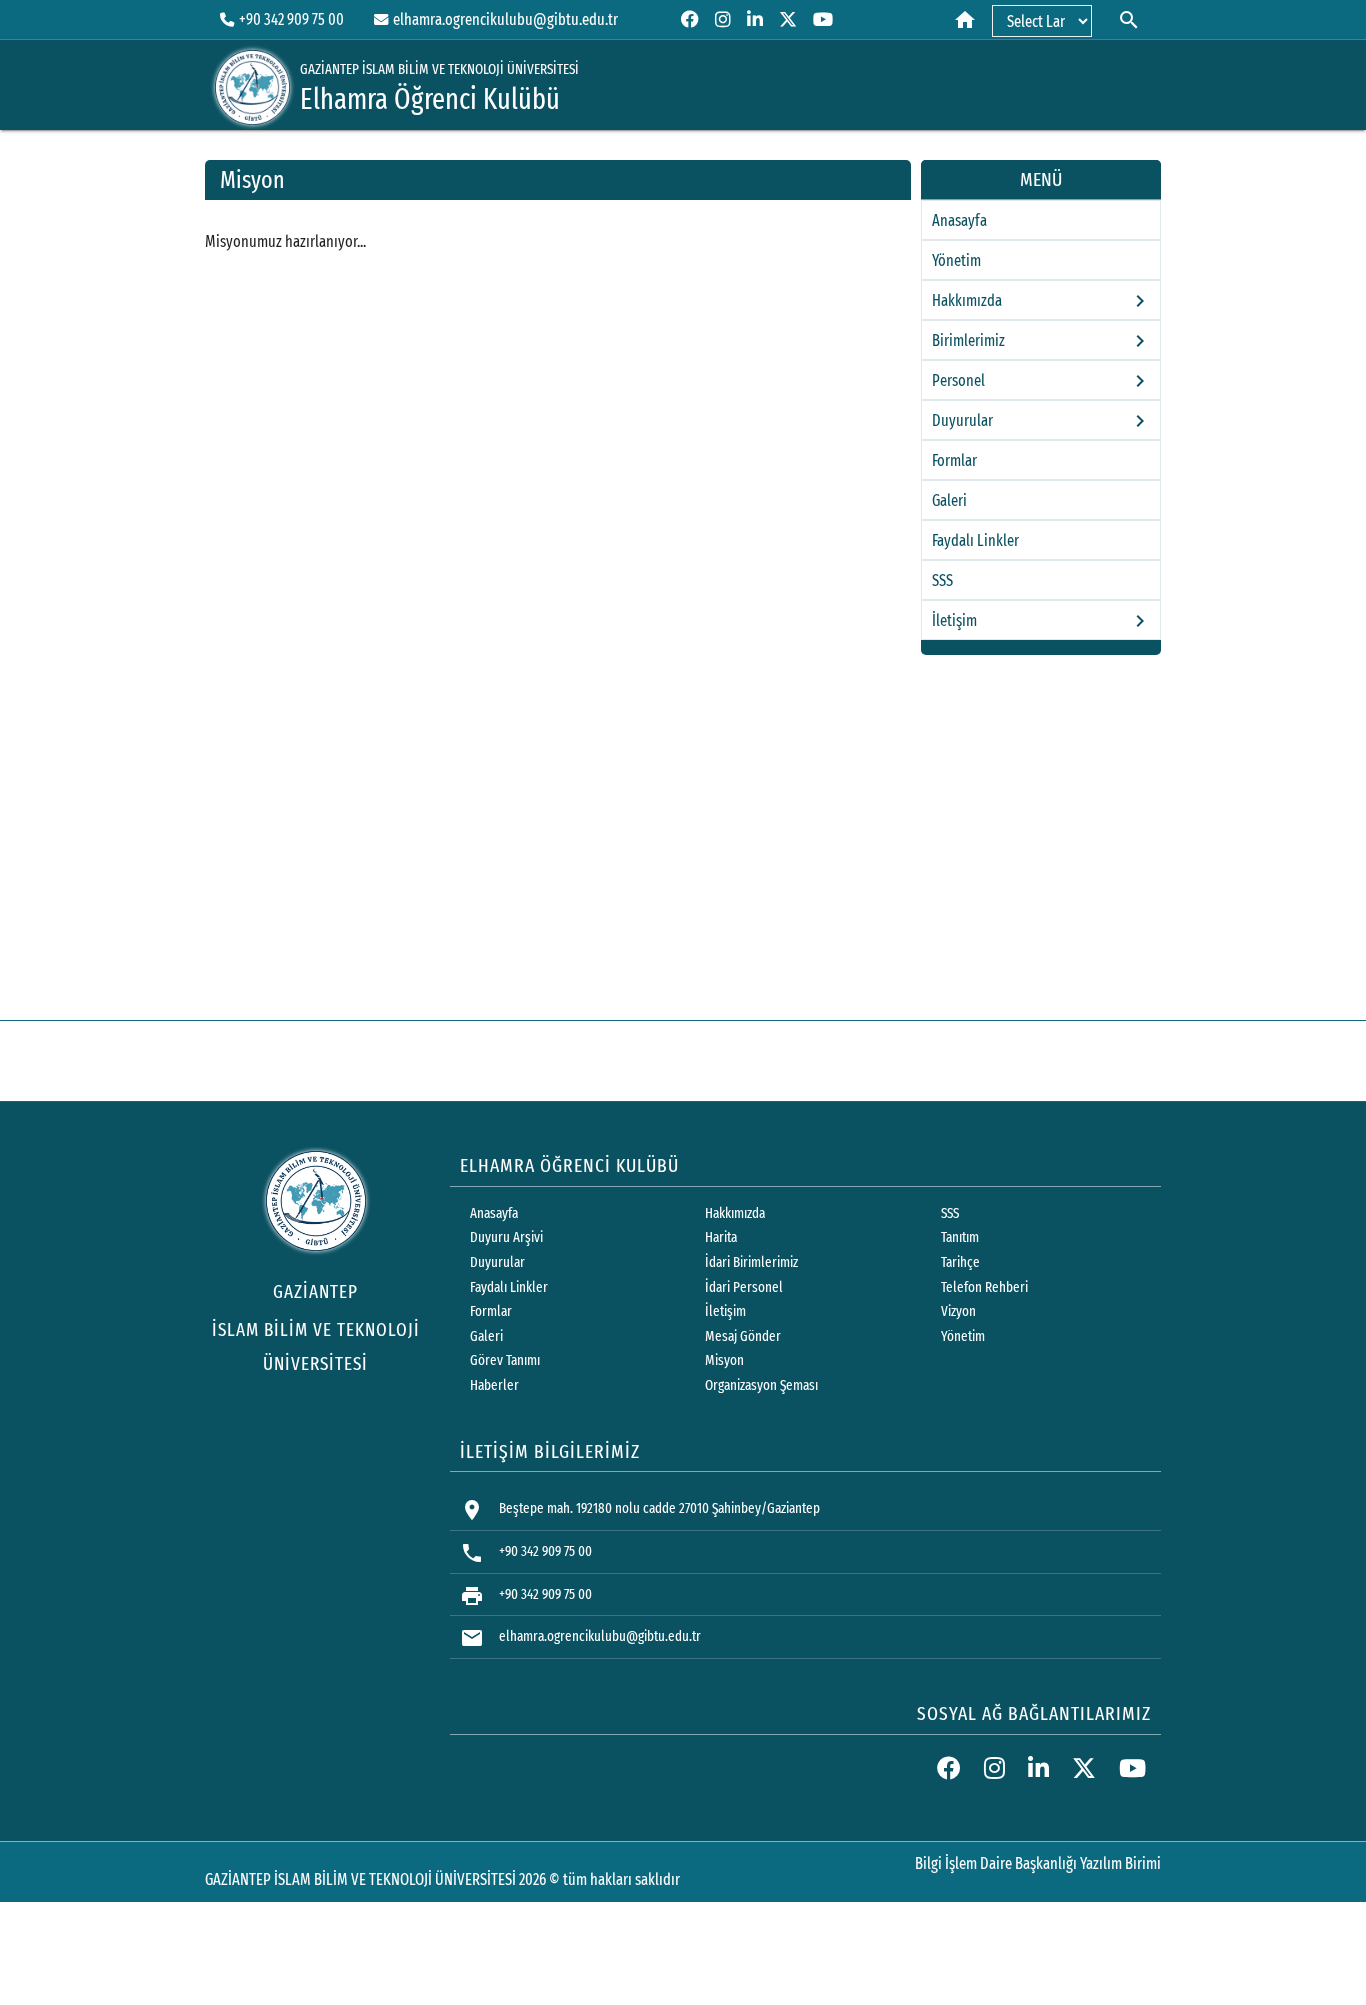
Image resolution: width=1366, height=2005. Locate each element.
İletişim (725, 1311)
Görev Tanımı (505, 1360)
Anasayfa (959, 220)
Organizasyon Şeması (761, 1385)
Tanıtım (960, 1237)
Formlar (954, 460)
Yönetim (956, 260)
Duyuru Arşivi (506, 1237)
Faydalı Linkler (975, 540)
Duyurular (497, 1262)
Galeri (949, 500)
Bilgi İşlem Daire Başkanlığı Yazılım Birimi (1038, 1863)
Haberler (494, 1385)
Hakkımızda (735, 1213)
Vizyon (958, 1311)
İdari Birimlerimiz (751, 1262)
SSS (942, 580)
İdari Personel (744, 1287)
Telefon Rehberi (984, 1287)
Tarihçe (960, 1262)
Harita (721, 1237)
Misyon (724, 1360)
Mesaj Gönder (743, 1336)
